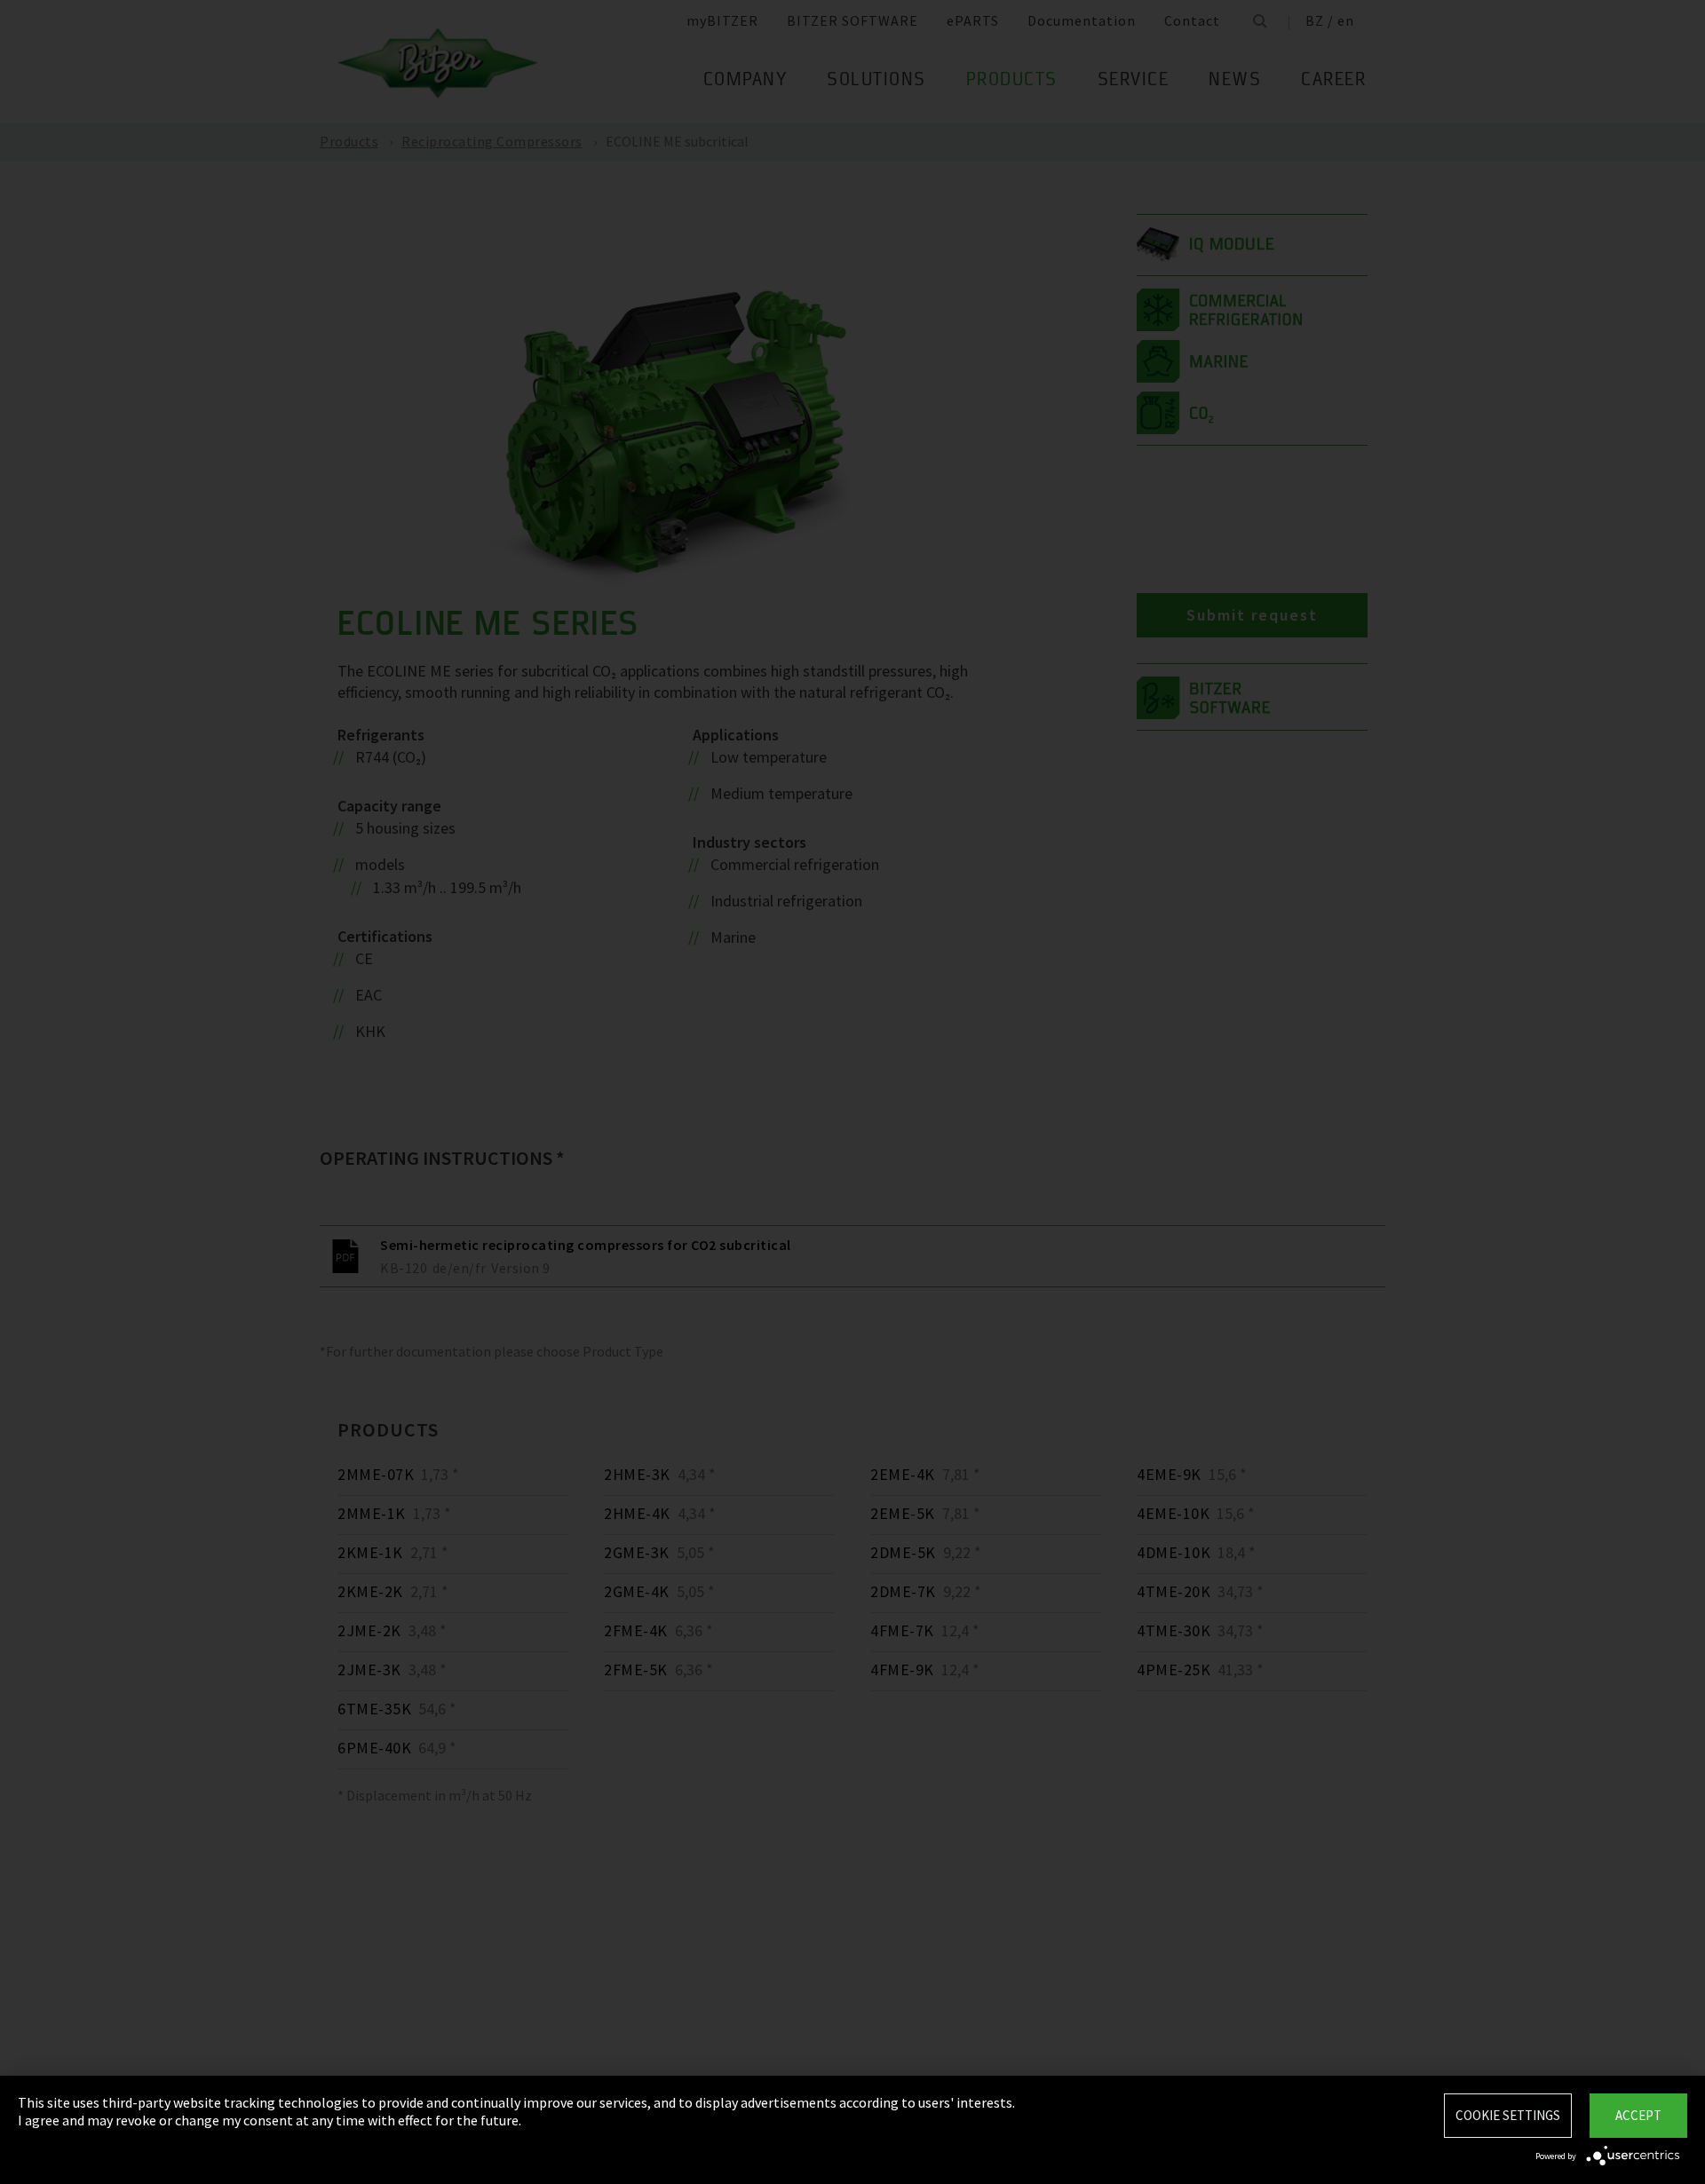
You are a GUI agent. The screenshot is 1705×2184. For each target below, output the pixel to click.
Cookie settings (1508, 2115)
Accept (1638, 2115)
